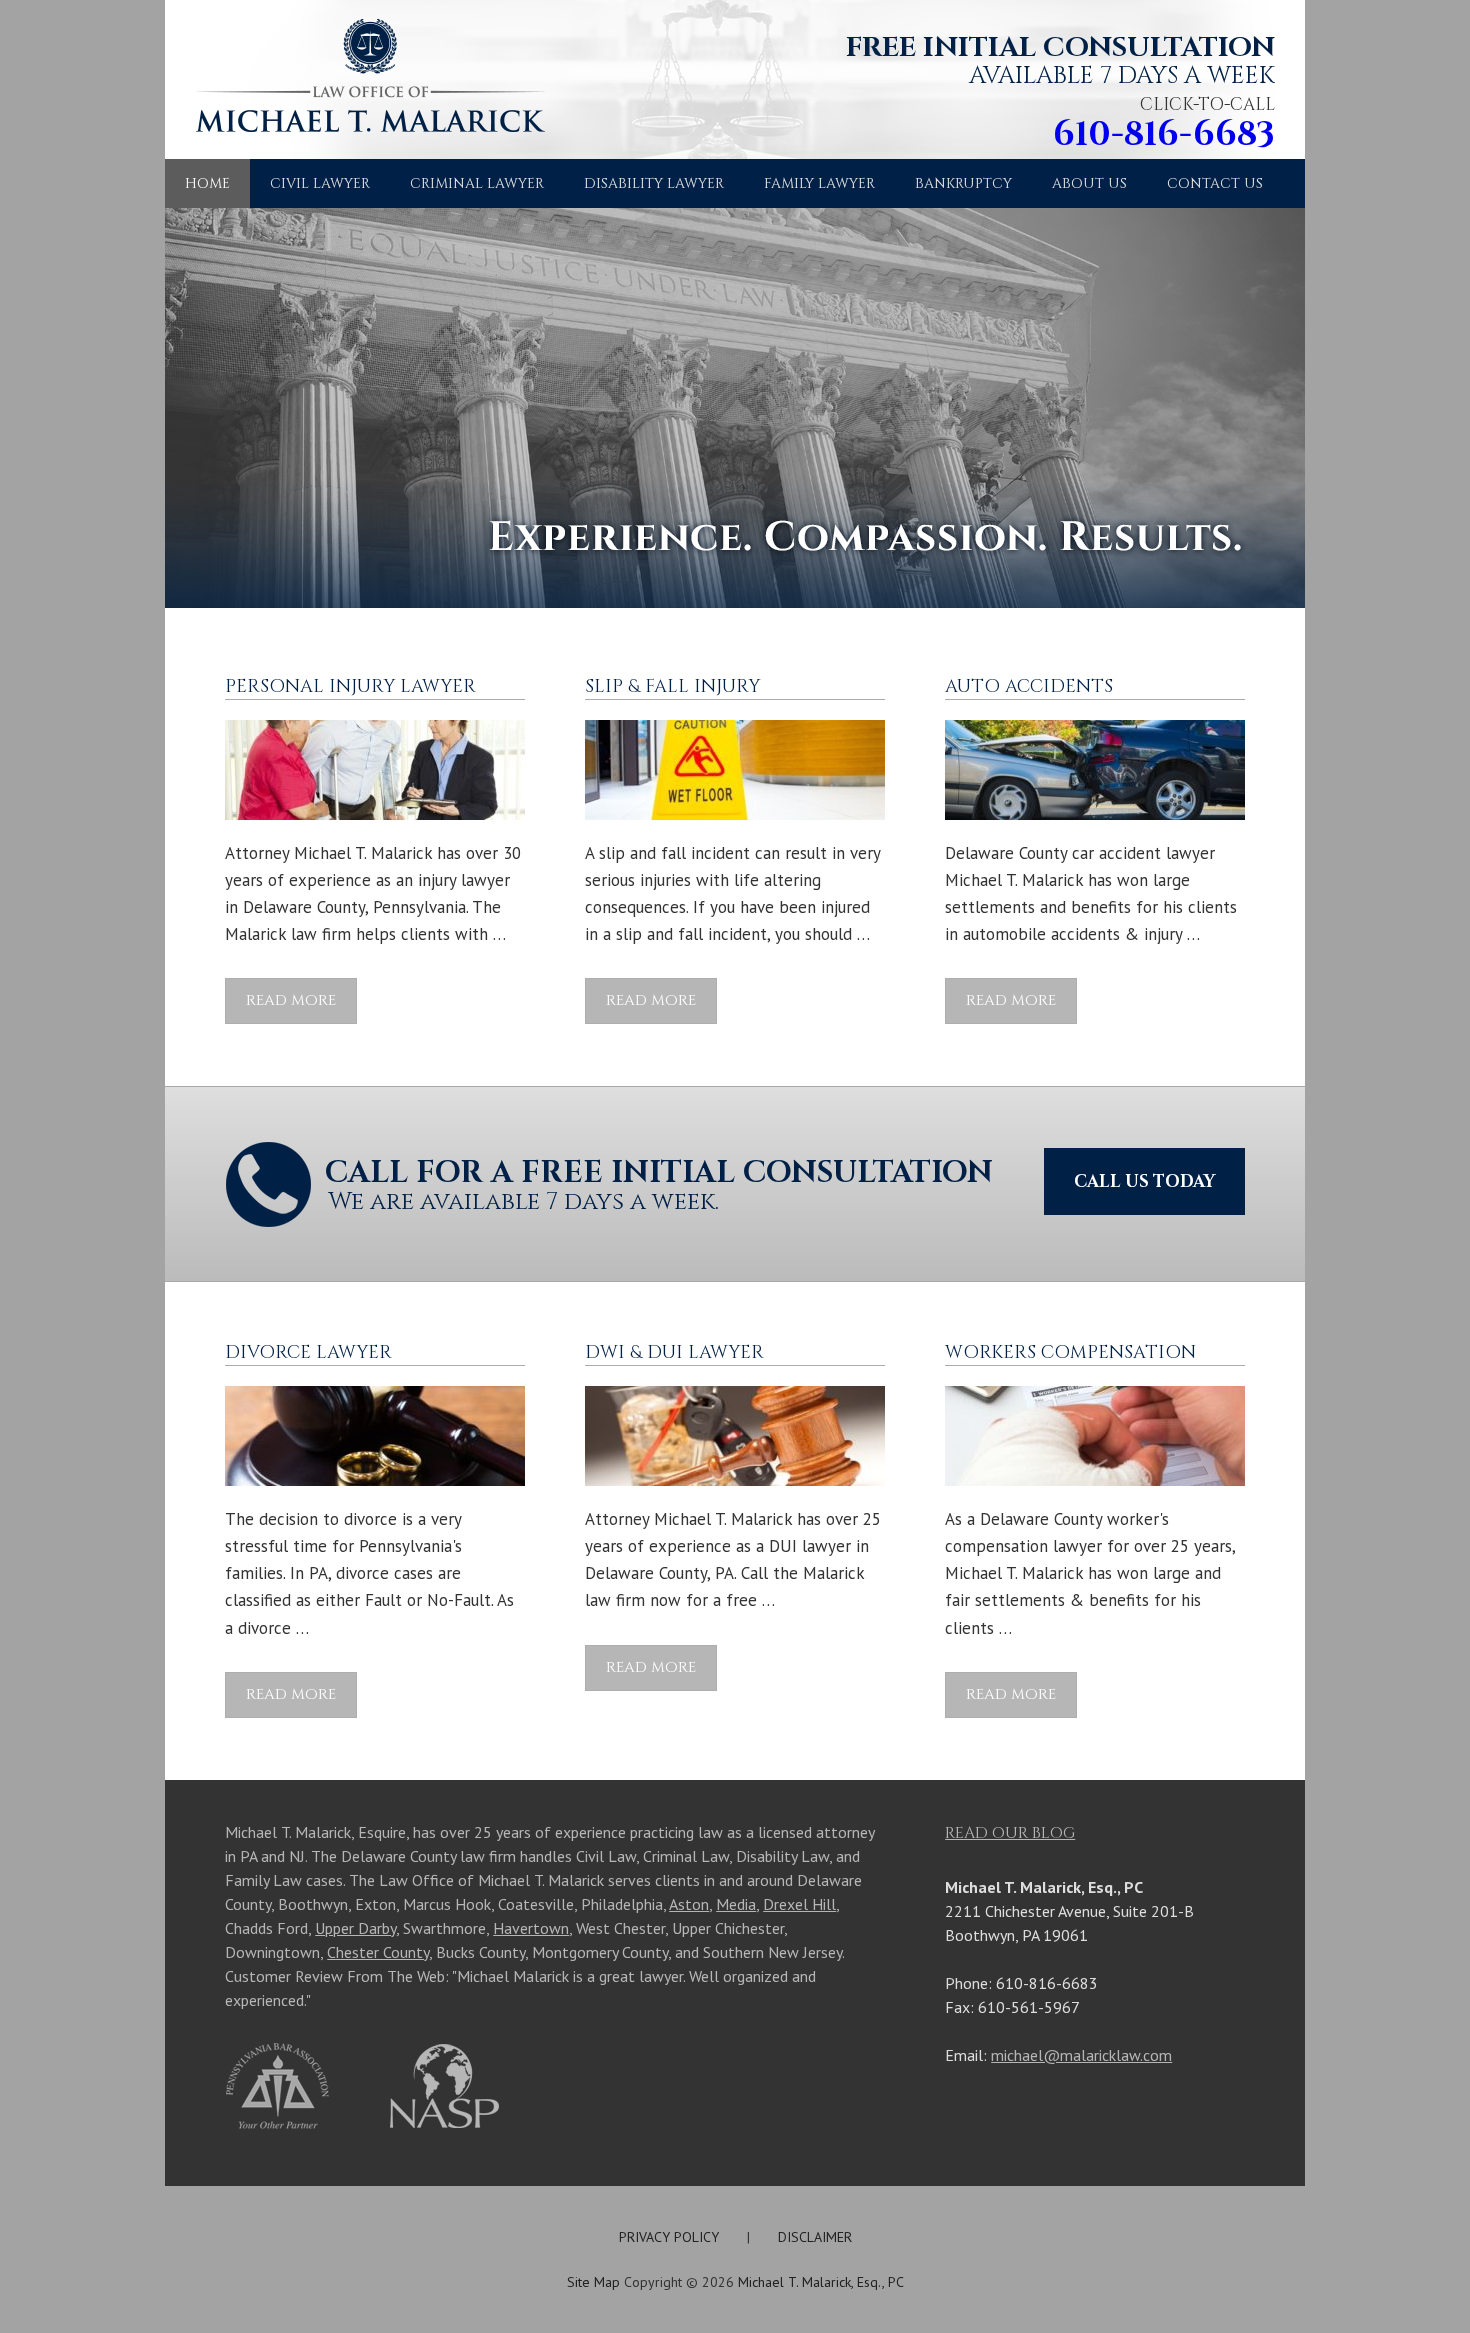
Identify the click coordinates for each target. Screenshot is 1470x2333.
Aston (689, 1904)
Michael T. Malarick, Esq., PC (821, 2282)
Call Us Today (1144, 1181)
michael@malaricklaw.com (1081, 2055)
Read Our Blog (1010, 1833)
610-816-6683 (1164, 135)
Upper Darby (355, 1928)
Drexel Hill (799, 1904)
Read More (291, 1000)
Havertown (531, 1928)
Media (736, 1904)
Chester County (378, 1952)
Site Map (593, 2282)
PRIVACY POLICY (669, 2237)
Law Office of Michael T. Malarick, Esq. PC (360, 89)
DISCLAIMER (815, 2237)
